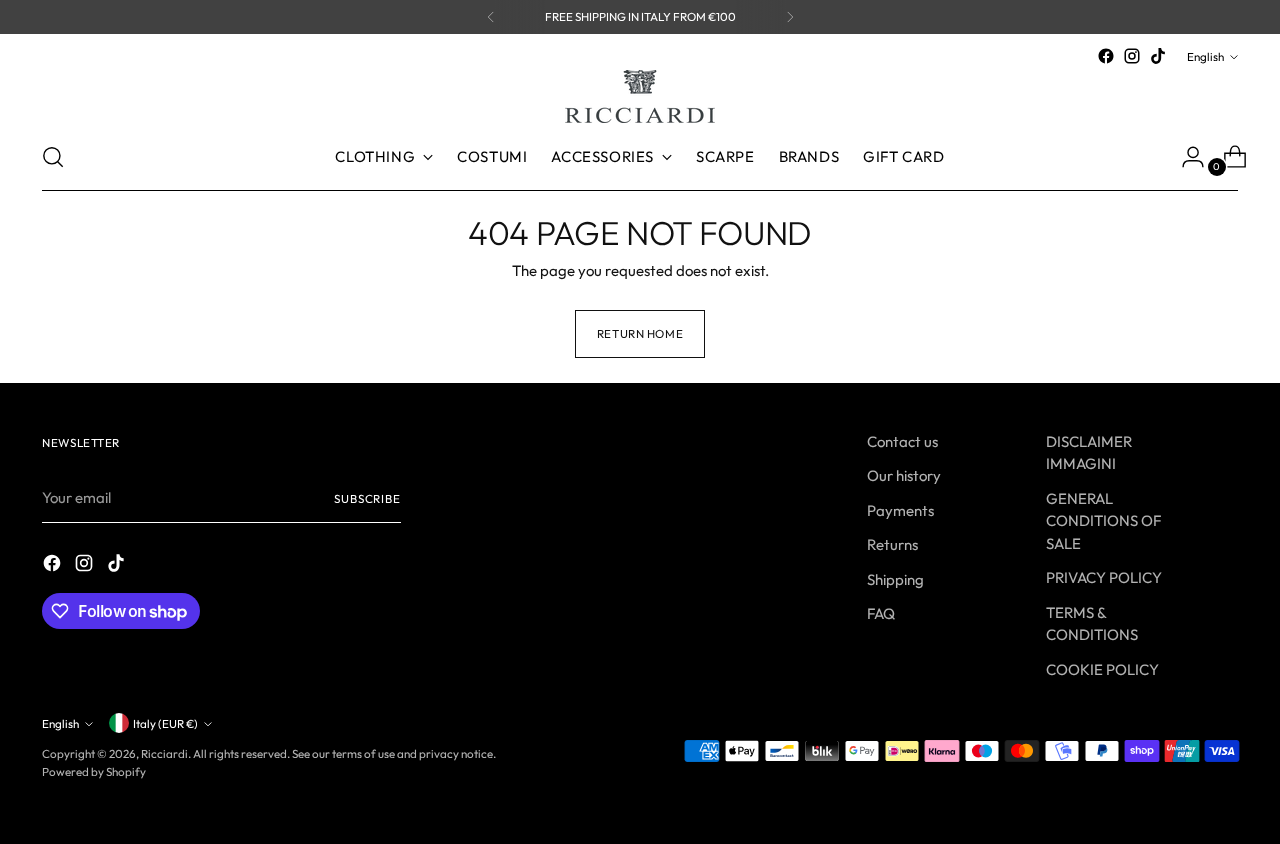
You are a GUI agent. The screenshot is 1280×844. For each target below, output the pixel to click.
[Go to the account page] (1185, 157)
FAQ (881, 613)
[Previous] (491, 17)
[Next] (790, 17)
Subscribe (367, 498)
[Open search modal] (53, 157)
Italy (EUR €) (165, 723)
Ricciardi (164, 753)
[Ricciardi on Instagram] (1132, 56)
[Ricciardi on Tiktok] (1158, 56)
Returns (892, 544)
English (1205, 56)
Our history (904, 475)
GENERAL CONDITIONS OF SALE (1103, 521)
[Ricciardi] (640, 96)
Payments (900, 510)
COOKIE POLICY (1102, 669)
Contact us (902, 441)
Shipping (895, 579)
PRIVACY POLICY (1104, 577)
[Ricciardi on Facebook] (1106, 56)
